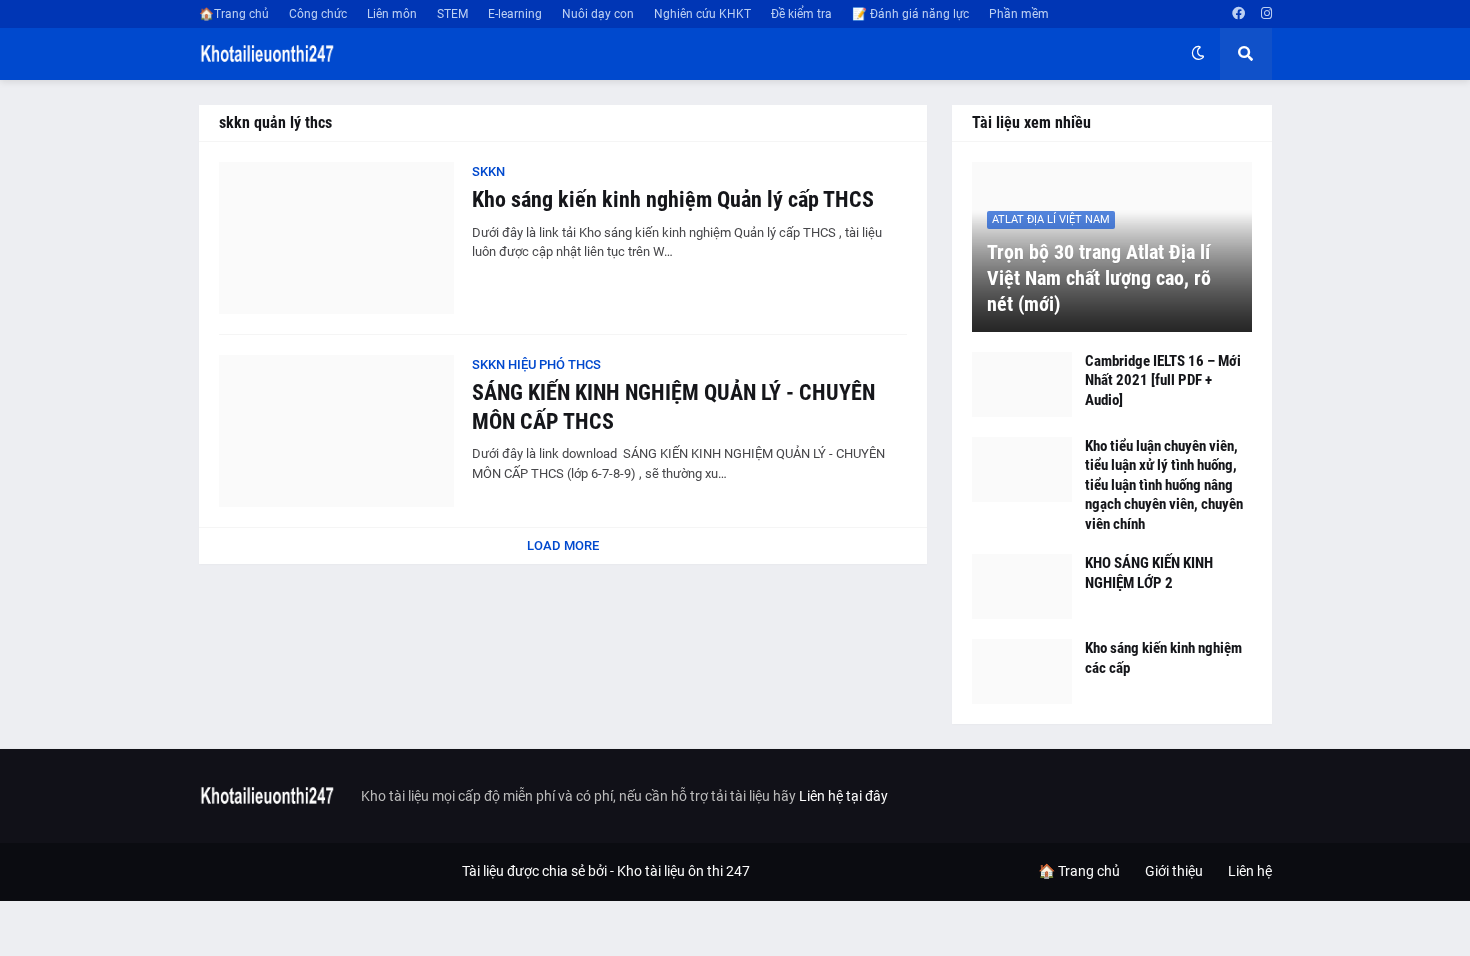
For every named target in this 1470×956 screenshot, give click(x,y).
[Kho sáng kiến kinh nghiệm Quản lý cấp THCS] (336, 238)
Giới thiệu (1174, 871)
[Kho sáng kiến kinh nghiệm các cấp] (1022, 671)
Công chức (318, 14)
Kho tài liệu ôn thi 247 (683, 871)
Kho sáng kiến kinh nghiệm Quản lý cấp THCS (673, 199)
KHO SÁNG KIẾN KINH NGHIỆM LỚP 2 (1149, 573)
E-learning (515, 14)
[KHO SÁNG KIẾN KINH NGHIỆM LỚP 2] (1022, 586)
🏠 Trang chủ (1079, 871)
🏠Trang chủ (234, 14)
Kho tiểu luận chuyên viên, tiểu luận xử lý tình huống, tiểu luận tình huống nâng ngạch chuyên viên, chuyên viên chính (1164, 485)
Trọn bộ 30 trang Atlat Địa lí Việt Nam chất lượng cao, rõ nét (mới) (1099, 278)
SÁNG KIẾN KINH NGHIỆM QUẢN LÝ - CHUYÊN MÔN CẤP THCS (673, 407)
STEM (452, 14)
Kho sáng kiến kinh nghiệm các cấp (1163, 658)
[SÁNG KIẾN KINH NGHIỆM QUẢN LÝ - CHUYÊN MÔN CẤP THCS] (336, 431)
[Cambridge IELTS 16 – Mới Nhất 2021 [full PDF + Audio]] (1022, 384)
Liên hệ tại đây (843, 796)
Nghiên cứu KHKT (702, 14)
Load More (563, 545)
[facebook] (1238, 14)
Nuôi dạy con (598, 14)
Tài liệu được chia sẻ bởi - (539, 871)
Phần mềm (1019, 14)
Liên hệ (1250, 871)
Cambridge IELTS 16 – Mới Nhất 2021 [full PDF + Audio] (1163, 380)
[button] (1198, 54)
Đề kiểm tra (801, 14)
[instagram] (1266, 14)
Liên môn (392, 14)
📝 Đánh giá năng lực (910, 14)
